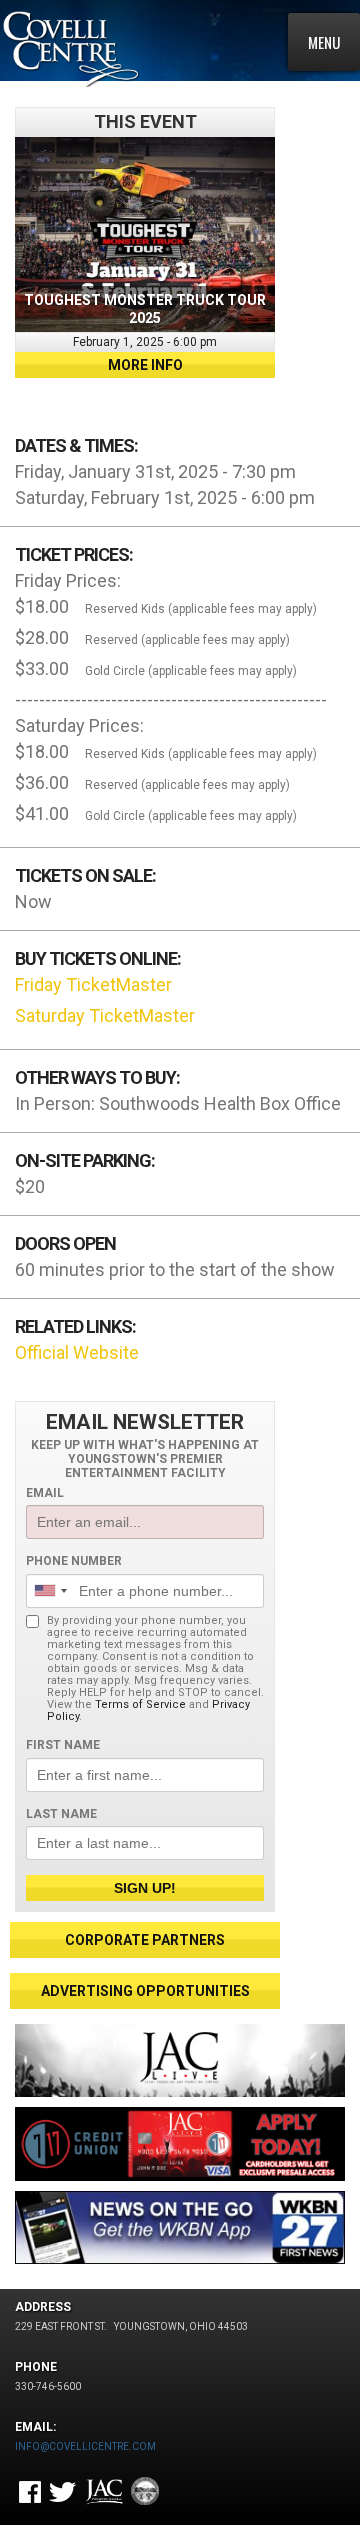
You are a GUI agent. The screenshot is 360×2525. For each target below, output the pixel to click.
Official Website (77, 1352)
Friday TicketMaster (93, 984)
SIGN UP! (145, 1888)
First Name (63, 1745)
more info (145, 365)
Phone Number (74, 1561)
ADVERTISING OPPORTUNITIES (145, 1991)
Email (45, 1493)
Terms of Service (140, 1704)
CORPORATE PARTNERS (145, 1940)
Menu (324, 42)
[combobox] (50, 1591)
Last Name (61, 1814)
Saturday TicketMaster (105, 1015)
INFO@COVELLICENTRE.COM (85, 2446)
